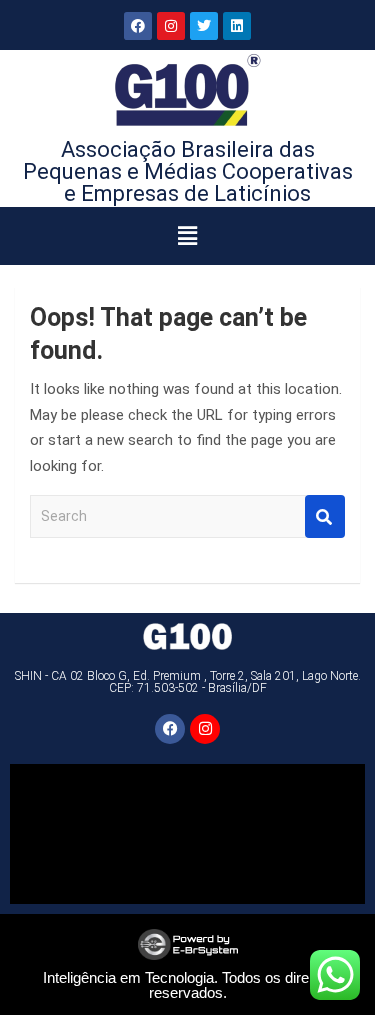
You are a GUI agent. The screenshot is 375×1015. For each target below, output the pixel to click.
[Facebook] (138, 26)
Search (325, 516)
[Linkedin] (237, 26)
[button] (187, 236)
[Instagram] (171, 26)
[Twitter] (204, 26)
